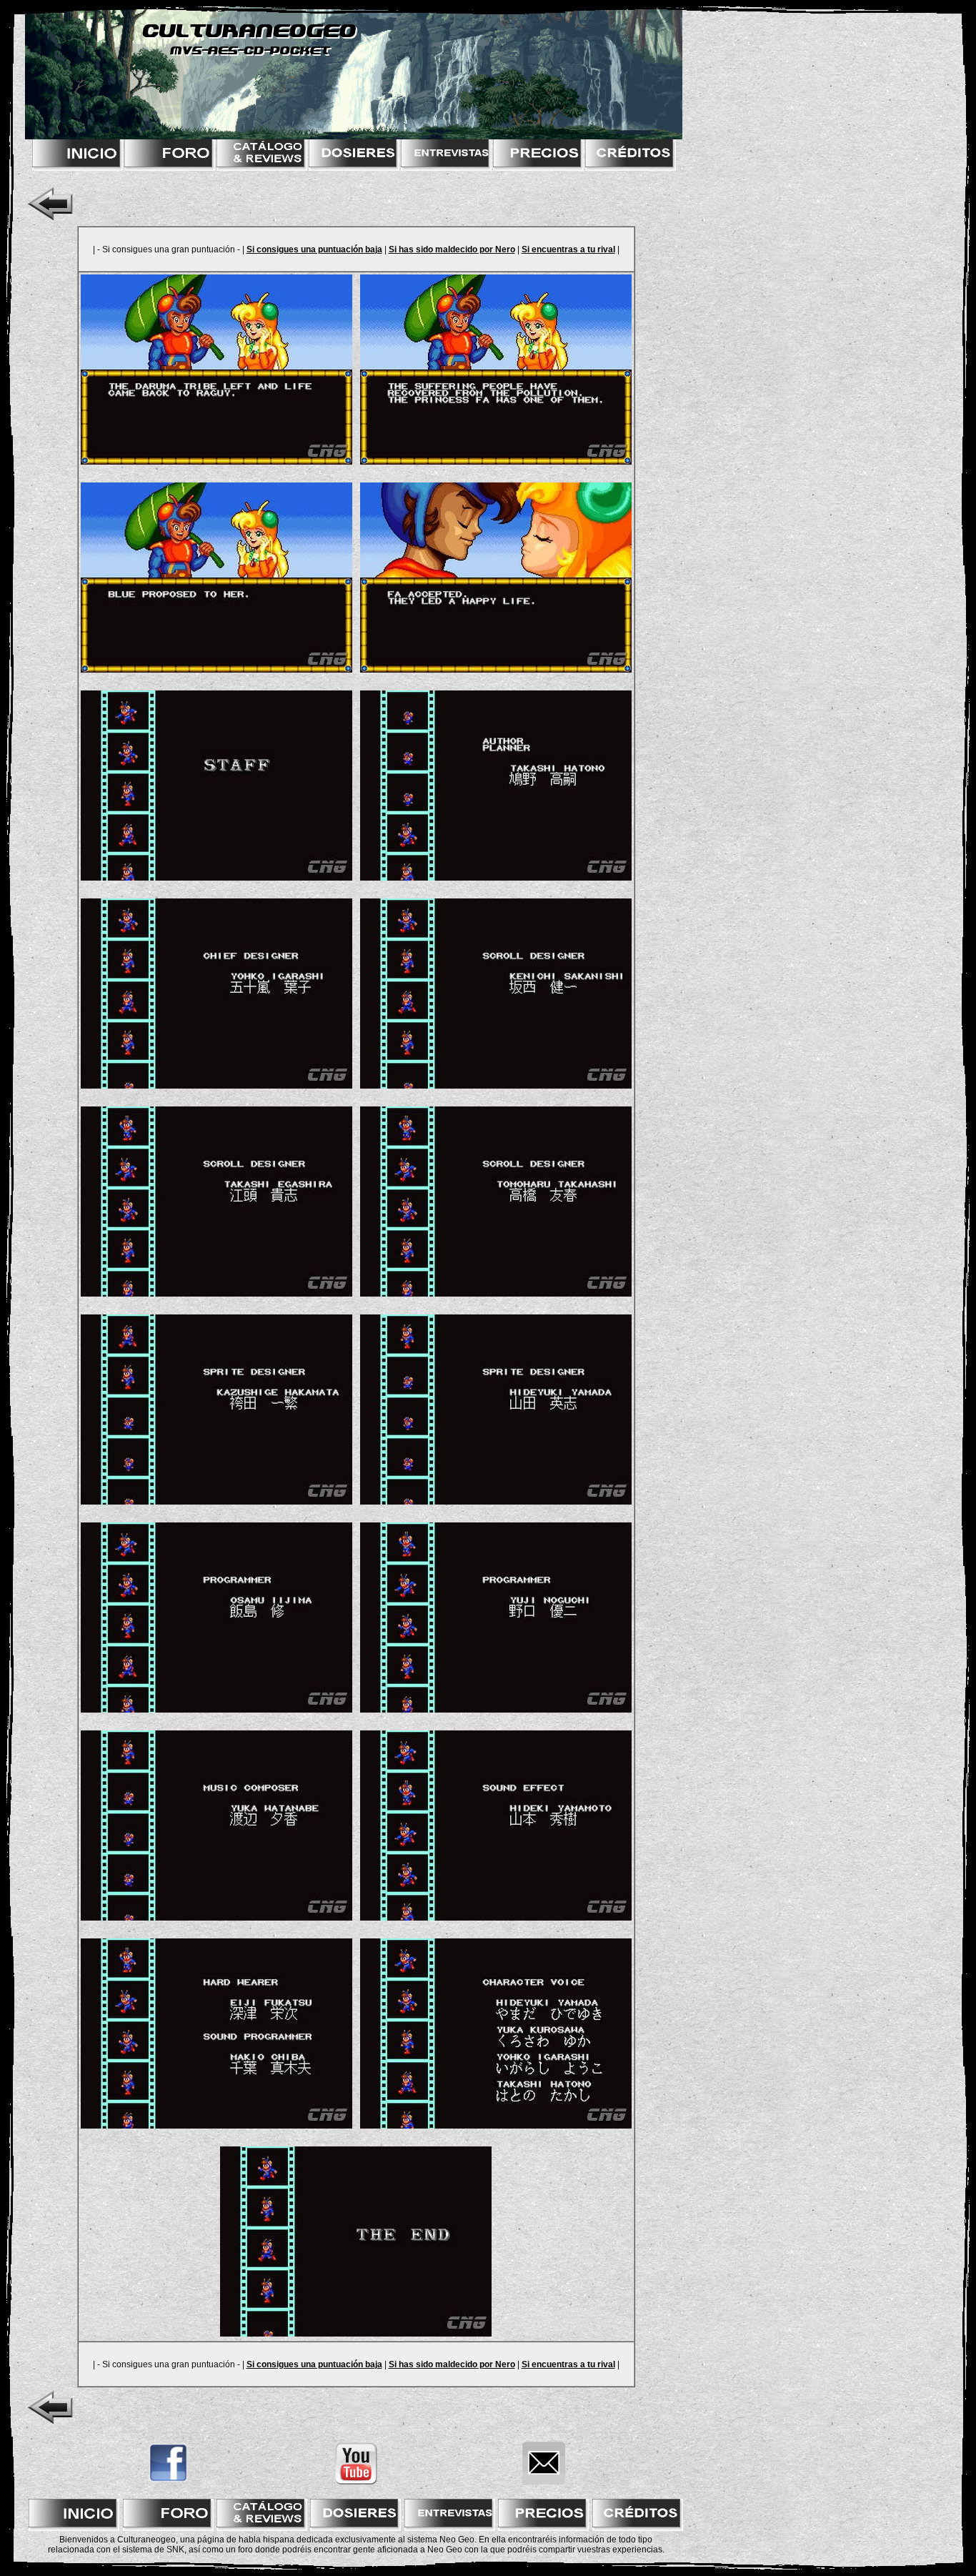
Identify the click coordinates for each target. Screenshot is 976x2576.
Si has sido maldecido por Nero (452, 249)
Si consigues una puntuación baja (314, 249)
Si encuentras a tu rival (568, 249)
